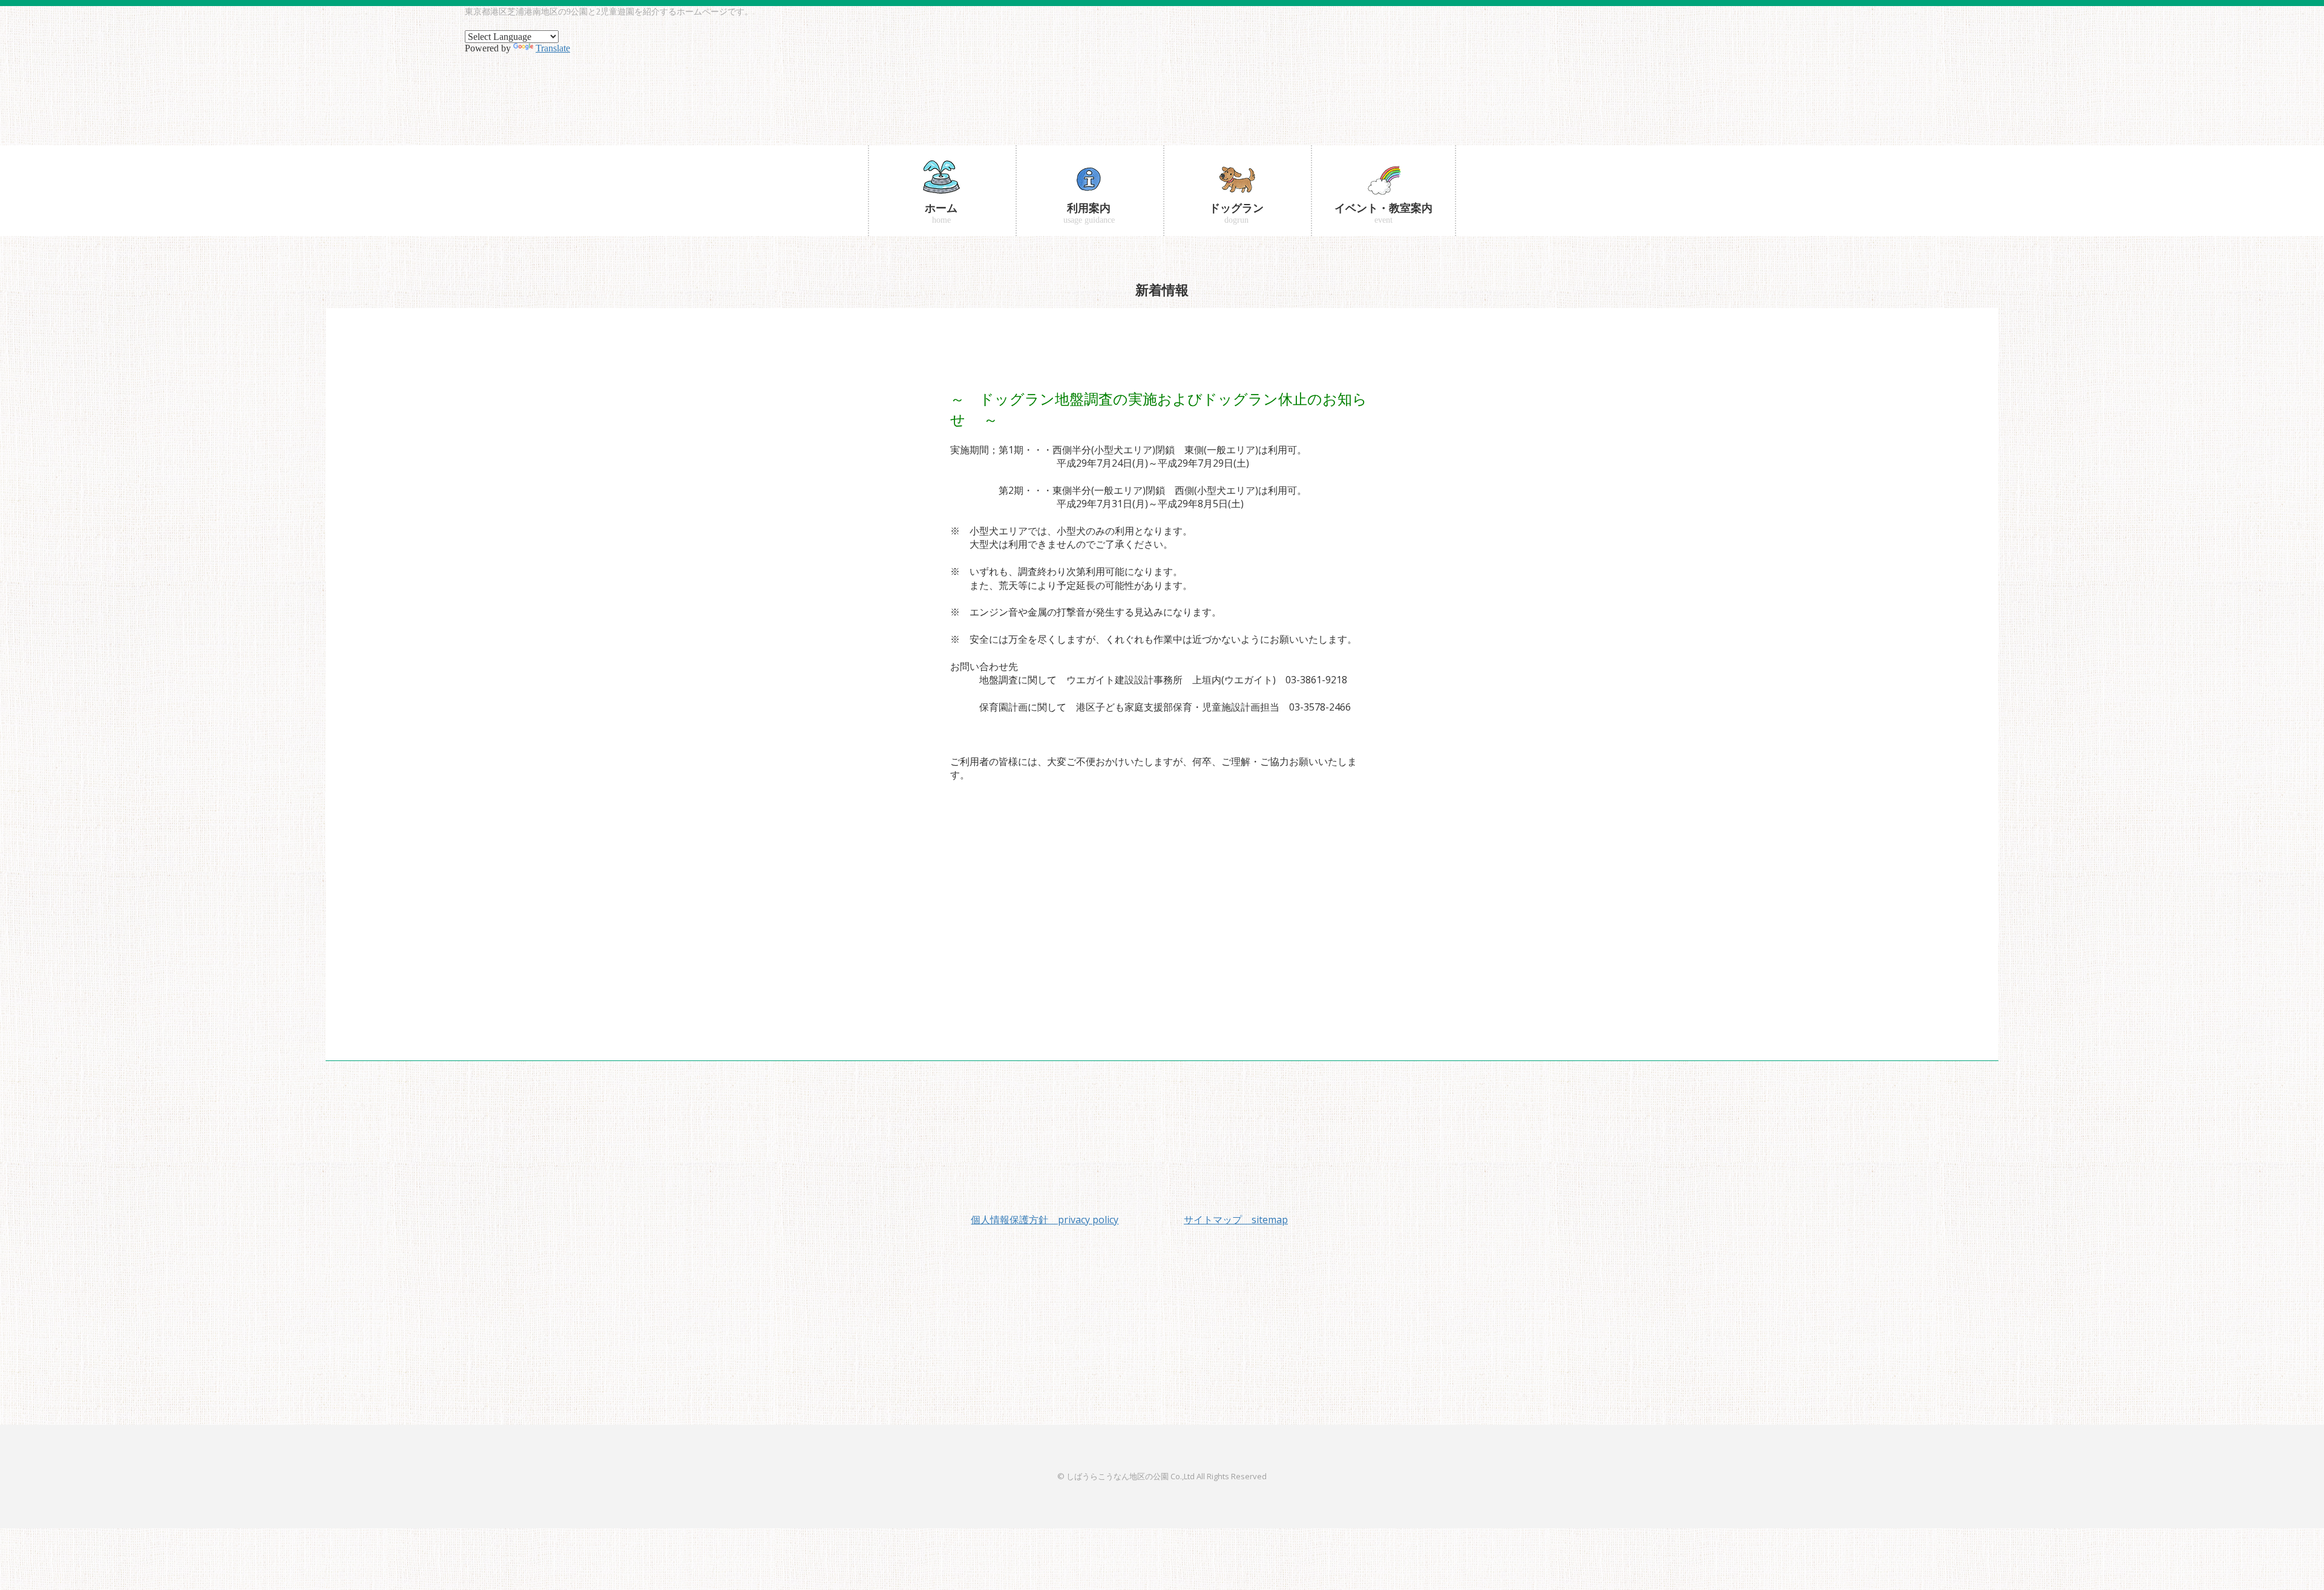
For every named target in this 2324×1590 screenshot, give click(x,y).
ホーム (941, 213)
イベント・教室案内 (1384, 213)
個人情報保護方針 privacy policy (1045, 1220)
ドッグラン (1236, 213)
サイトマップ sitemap (1236, 1220)
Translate (553, 48)
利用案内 (1089, 213)
